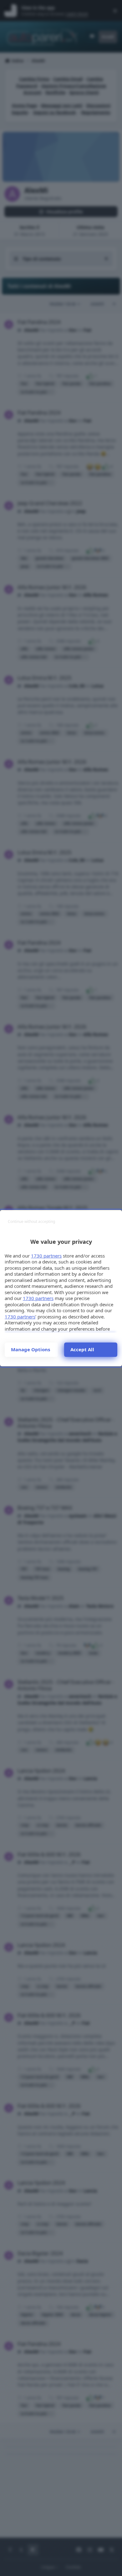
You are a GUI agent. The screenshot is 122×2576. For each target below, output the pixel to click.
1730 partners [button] (46, 1256)
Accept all (82, 1349)
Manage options (30, 1349)
